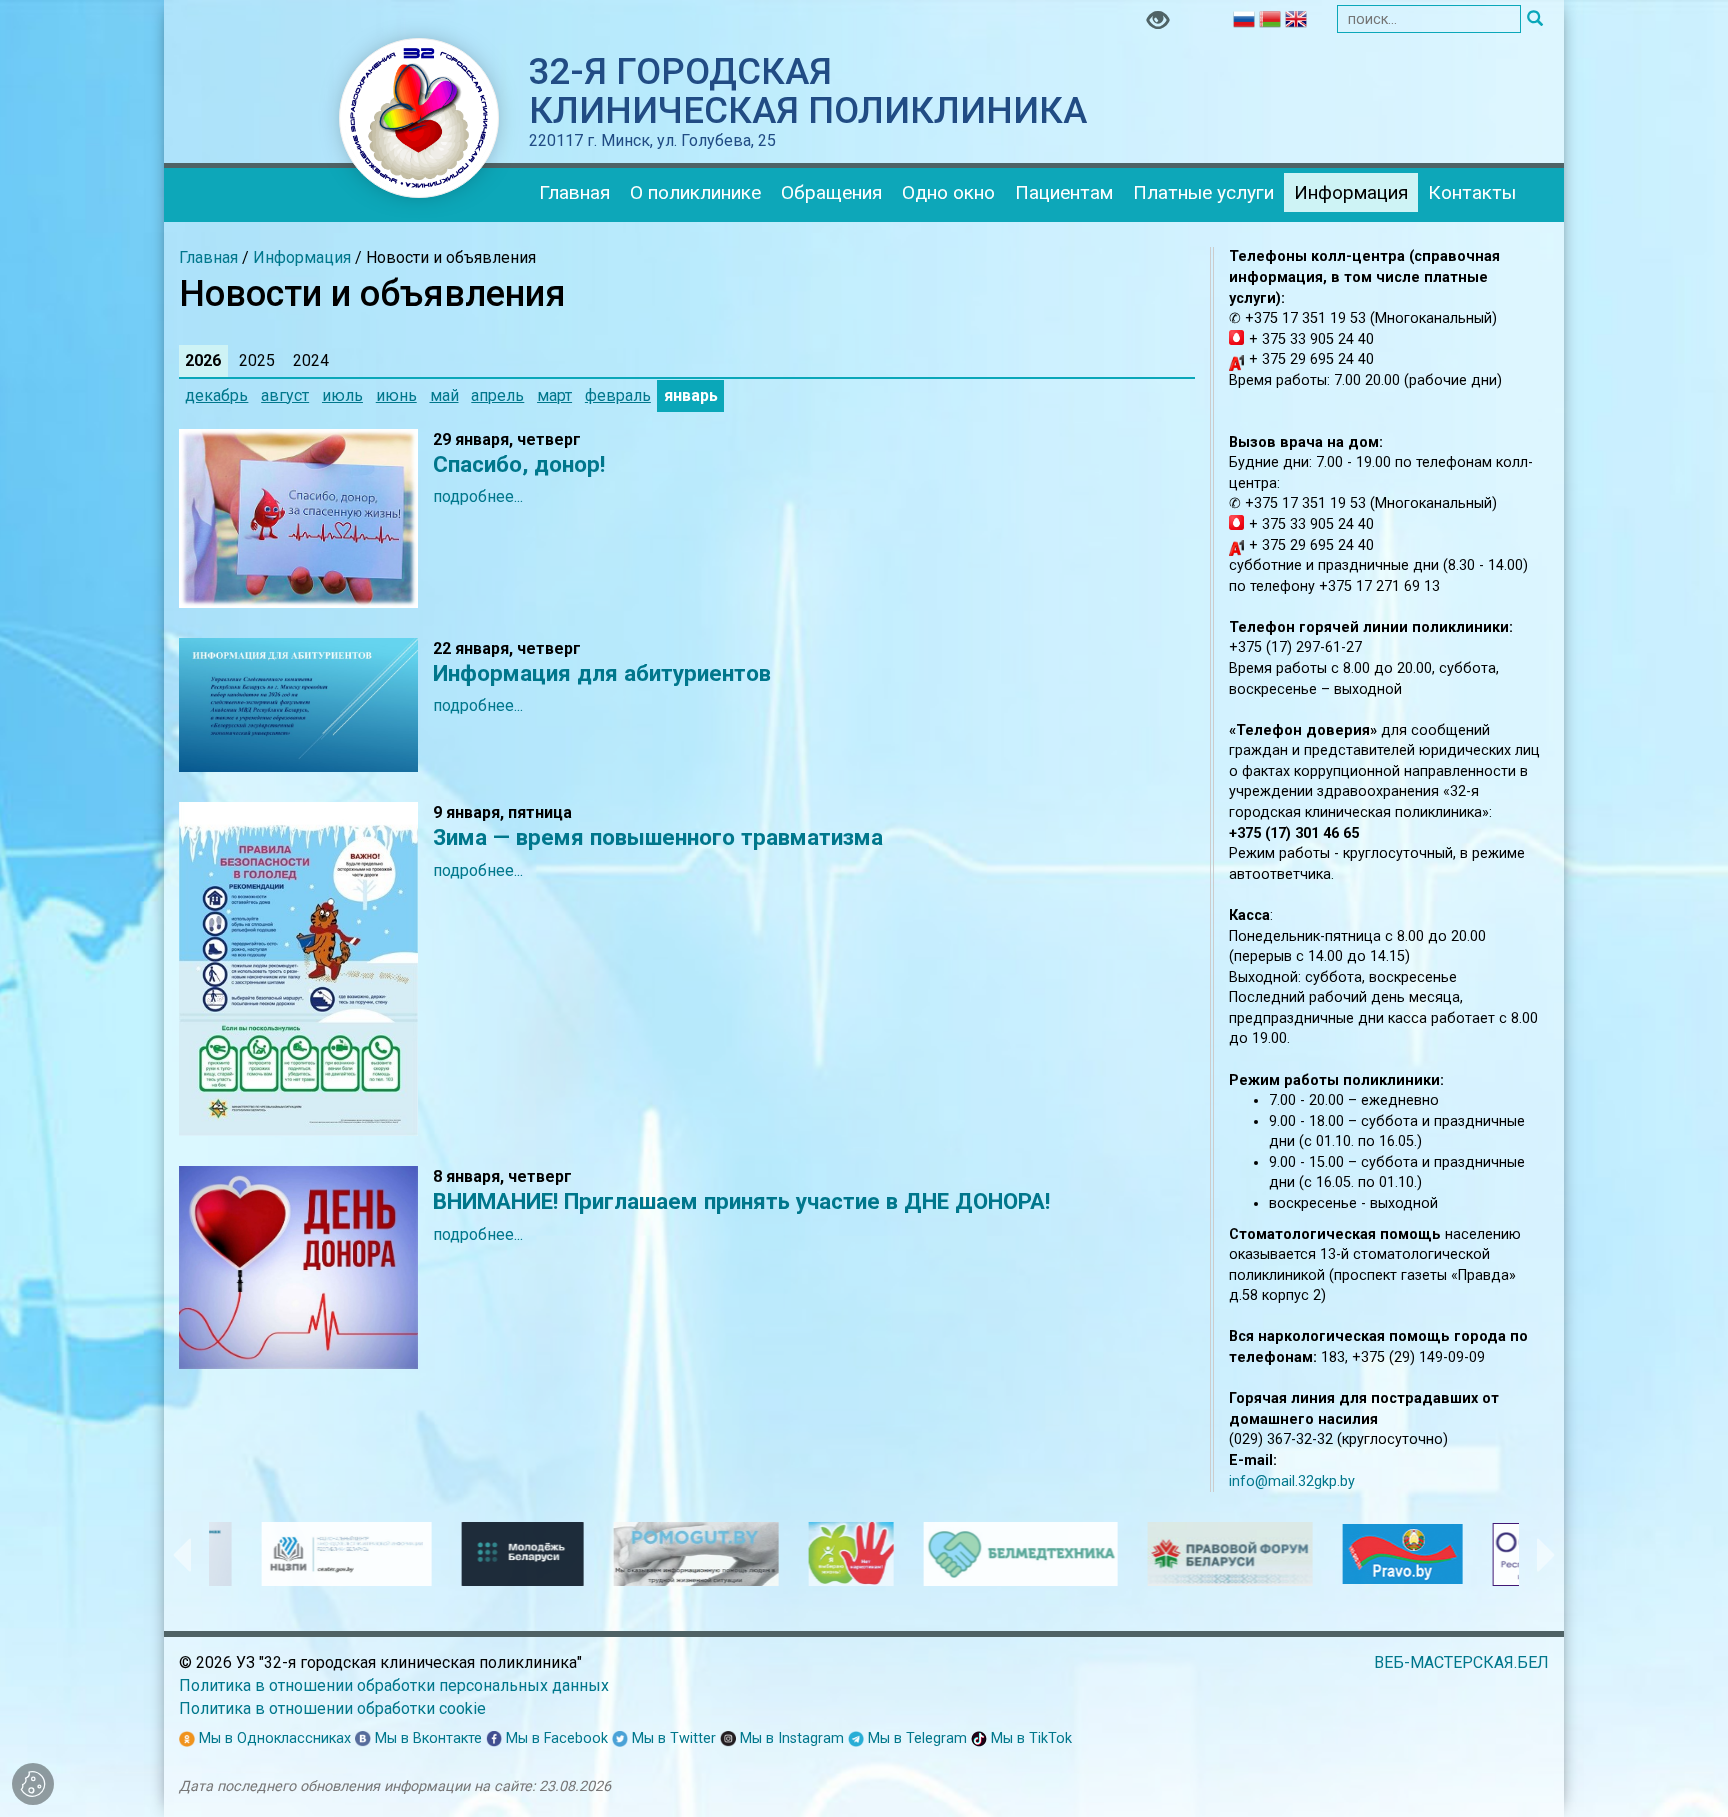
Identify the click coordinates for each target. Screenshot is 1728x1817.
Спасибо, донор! (519, 464)
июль (342, 395)
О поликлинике (695, 192)
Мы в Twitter (672, 1739)
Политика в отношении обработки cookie (332, 1708)
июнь (396, 395)
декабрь (216, 395)
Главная (574, 192)
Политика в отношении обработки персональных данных (394, 1685)
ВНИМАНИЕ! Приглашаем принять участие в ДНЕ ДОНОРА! (741, 1201)
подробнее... (478, 496)
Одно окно (948, 192)
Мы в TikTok (1029, 1739)
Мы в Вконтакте (426, 1739)
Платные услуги (1203, 192)
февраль (618, 395)
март (554, 395)
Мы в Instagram (790, 1739)
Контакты (1472, 192)
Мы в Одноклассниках (273, 1739)
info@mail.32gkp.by (1292, 1481)
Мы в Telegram (915, 1739)
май (444, 395)
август (285, 395)
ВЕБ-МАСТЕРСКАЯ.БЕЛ (1461, 1662)
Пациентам (1064, 192)
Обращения (831, 192)
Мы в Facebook (555, 1739)
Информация (1351, 192)
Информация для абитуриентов (602, 673)
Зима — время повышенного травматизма (658, 837)
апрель (497, 395)
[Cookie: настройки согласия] (33, 1784)
